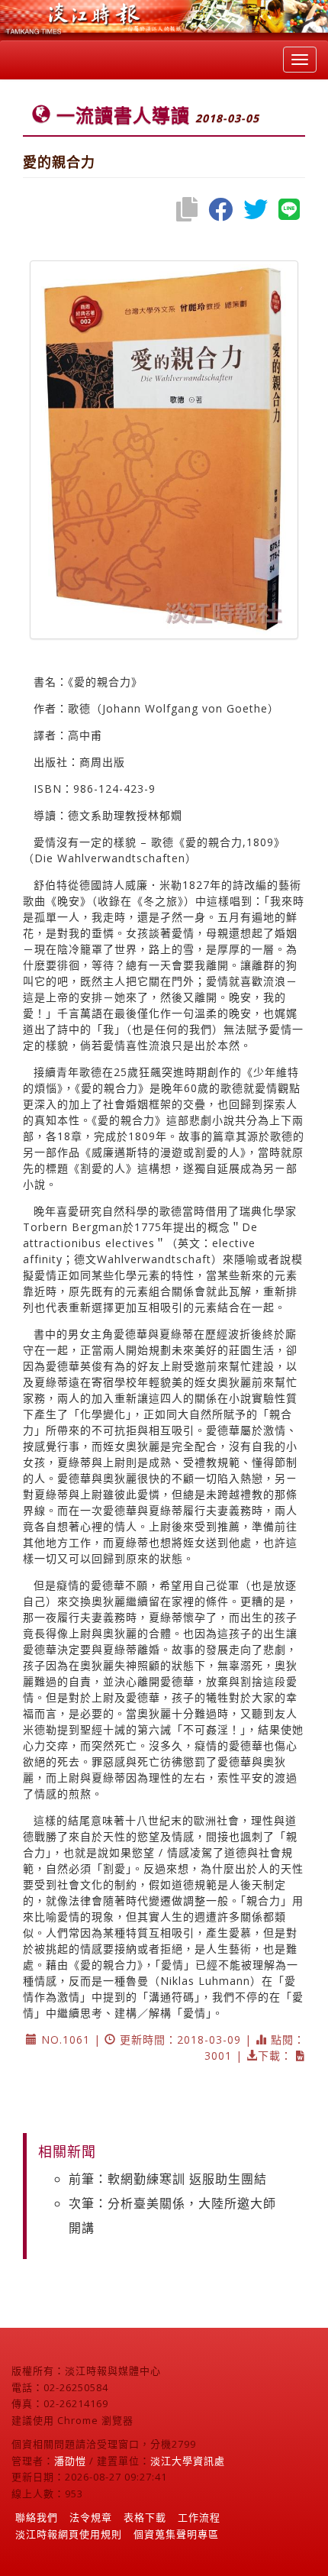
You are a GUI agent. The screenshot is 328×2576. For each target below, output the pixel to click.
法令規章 (91, 2517)
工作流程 (199, 2517)
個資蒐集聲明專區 (176, 2534)
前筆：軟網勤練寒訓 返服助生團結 (168, 2179)
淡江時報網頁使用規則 (69, 2534)
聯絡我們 (37, 2517)
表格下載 (145, 2517)
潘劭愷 (70, 2461)
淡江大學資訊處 (188, 2461)
